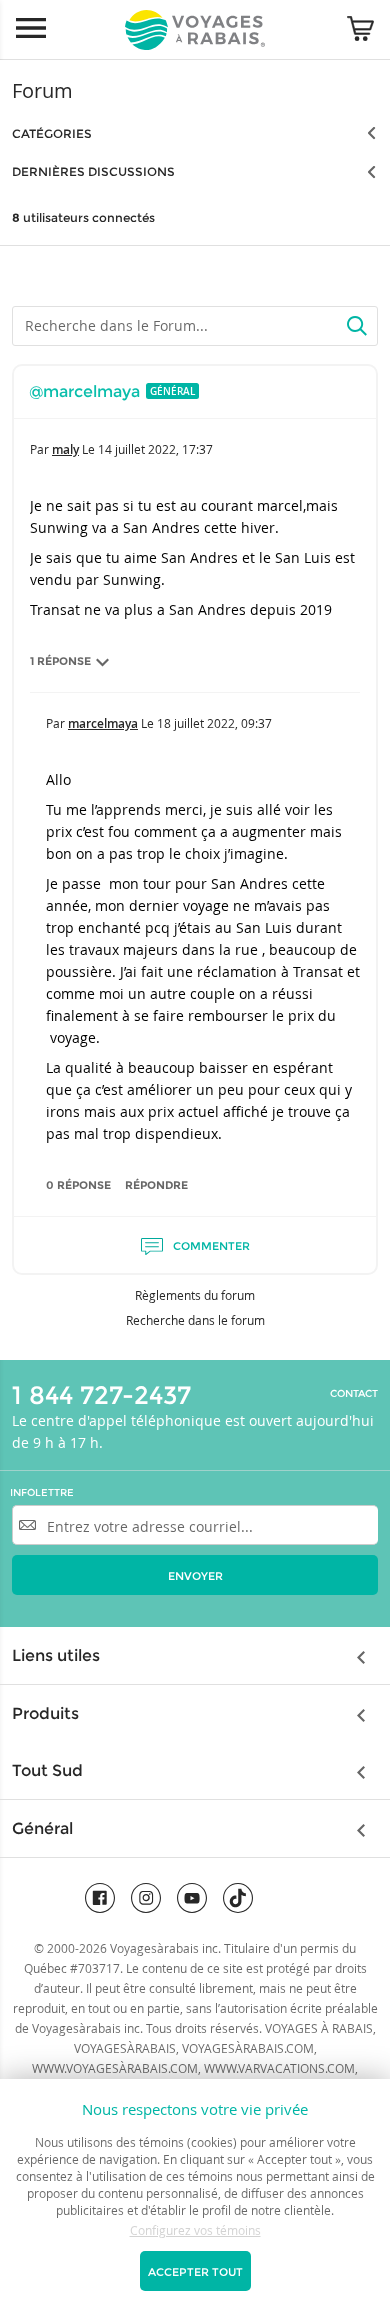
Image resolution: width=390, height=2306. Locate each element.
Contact (354, 1394)
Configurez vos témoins (195, 2230)
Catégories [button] (52, 133)
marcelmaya (103, 723)
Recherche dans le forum (195, 1320)
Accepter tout (195, 2272)
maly (65, 449)
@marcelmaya (84, 391)
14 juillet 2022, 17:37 (155, 449)
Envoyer (195, 1576)
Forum (42, 90)
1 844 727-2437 (101, 1395)
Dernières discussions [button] (93, 171)
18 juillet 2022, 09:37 (214, 723)
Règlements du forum (195, 1295)
